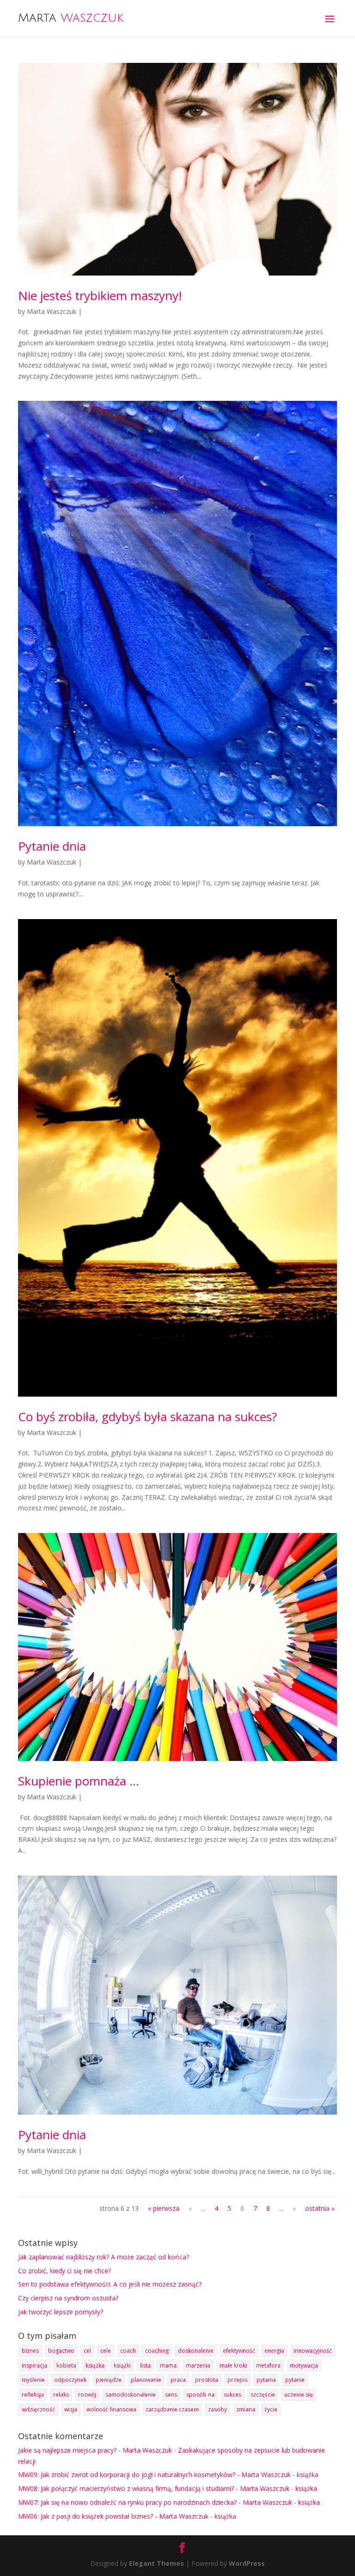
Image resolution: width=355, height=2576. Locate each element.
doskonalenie (196, 2351)
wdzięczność (38, 2409)
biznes (30, 2351)
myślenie (33, 2380)
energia (274, 2351)
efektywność (239, 2351)
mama (168, 2365)
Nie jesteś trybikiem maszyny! (100, 295)
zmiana (246, 2409)
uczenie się (299, 2395)
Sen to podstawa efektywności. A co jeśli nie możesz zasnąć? (110, 2284)
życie (271, 2409)
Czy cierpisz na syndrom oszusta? (68, 2298)
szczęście (263, 2395)
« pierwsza (164, 2208)
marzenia (198, 2365)
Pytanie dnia (52, 846)
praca (178, 2380)
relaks (61, 2395)
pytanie (295, 2380)
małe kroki (233, 2365)
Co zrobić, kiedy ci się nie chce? (64, 2271)
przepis (237, 2380)
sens (171, 2395)
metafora (268, 2365)
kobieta (66, 2365)
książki (122, 2365)
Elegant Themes (156, 2563)
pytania (266, 2380)
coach (128, 2351)
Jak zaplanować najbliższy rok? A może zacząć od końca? (104, 2257)
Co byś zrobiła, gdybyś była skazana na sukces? (147, 1417)
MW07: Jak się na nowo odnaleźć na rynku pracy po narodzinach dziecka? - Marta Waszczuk (155, 2502)
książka (95, 2365)
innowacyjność (313, 2351)
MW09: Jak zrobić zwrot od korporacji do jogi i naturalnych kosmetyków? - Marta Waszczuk (154, 2475)
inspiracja (34, 2365)
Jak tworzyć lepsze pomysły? (61, 2312)
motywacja (304, 2365)
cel (87, 2351)
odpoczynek (70, 2380)
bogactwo (61, 2351)
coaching (157, 2351)
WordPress (247, 2563)
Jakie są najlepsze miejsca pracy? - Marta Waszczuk (95, 2450)
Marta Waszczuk (52, 311)
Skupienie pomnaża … (79, 1781)
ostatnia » (320, 2208)
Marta (71, 18)
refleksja (33, 2395)
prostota (207, 2380)
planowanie (146, 2380)
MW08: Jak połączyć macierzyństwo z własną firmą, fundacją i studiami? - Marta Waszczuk (154, 2488)
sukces (233, 2395)
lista (145, 2365)
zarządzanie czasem (172, 2409)
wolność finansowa (111, 2409)
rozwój (87, 2395)
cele (106, 2351)
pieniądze (109, 2380)
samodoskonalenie (131, 2395)
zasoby (217, 2409)
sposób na (200, 2395)
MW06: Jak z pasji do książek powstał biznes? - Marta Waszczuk (113, 2516)
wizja (71, 2409)
